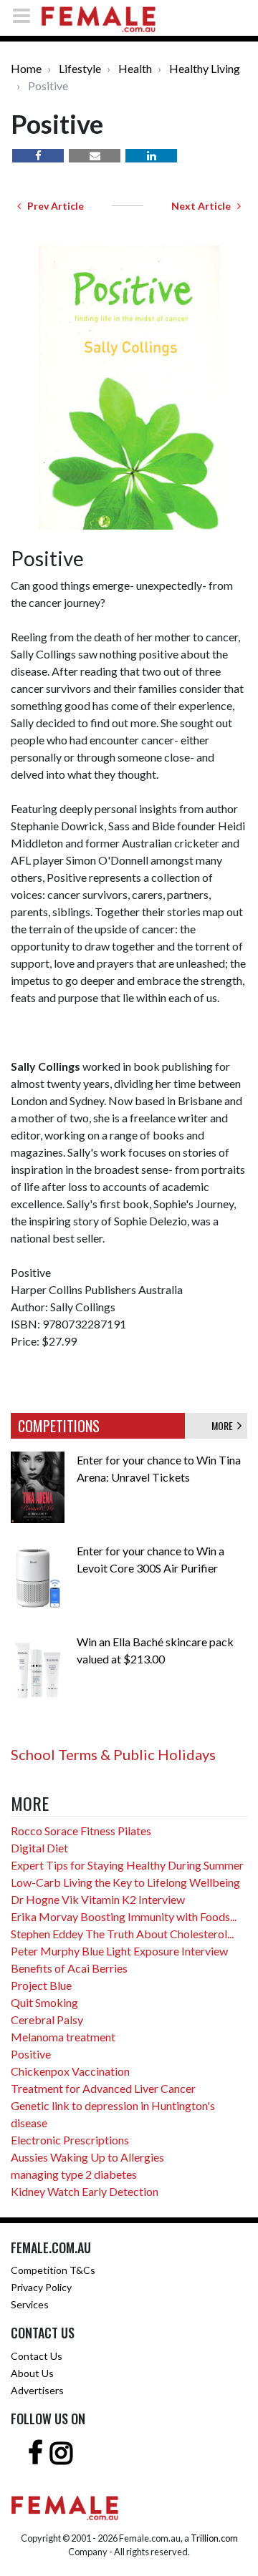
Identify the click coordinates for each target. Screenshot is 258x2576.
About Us (32, 2373)
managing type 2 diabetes (74, 2174)
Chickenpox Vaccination (70, 2071)
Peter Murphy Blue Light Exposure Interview (119, 1951)
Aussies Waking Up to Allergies (87, 2157)
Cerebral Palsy (47, 2020)
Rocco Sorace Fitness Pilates (81, 1831)
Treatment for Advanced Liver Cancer (103, 2088)
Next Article (204, 206)
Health (135, 68)
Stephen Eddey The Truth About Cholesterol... (122, 1934)
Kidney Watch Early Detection (85, 2191)
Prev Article (52, 206)
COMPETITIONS (59, 1426)
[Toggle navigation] (26, 15)
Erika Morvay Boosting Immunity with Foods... (124, 1916)
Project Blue (41, 1985)
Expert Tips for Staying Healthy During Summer (127, 1865)
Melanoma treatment (63, 2037)
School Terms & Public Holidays (113, 1754)
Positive (31, 2054)
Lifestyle (80, 68)
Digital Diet (39, 1848)
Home (26, 68)
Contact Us (37, 2356)
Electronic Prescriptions (70, 2140)
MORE (224, 1425)
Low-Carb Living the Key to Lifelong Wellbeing (125, 1882)
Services (30, 2304)
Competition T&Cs (53, 2270)
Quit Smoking (44, 2002)
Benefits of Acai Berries (69, 1968)
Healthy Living (205, 68)
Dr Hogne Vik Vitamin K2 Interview (98, 1899)
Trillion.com (214, 2538)
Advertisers (37, 2390)
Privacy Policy (41, 2287)
